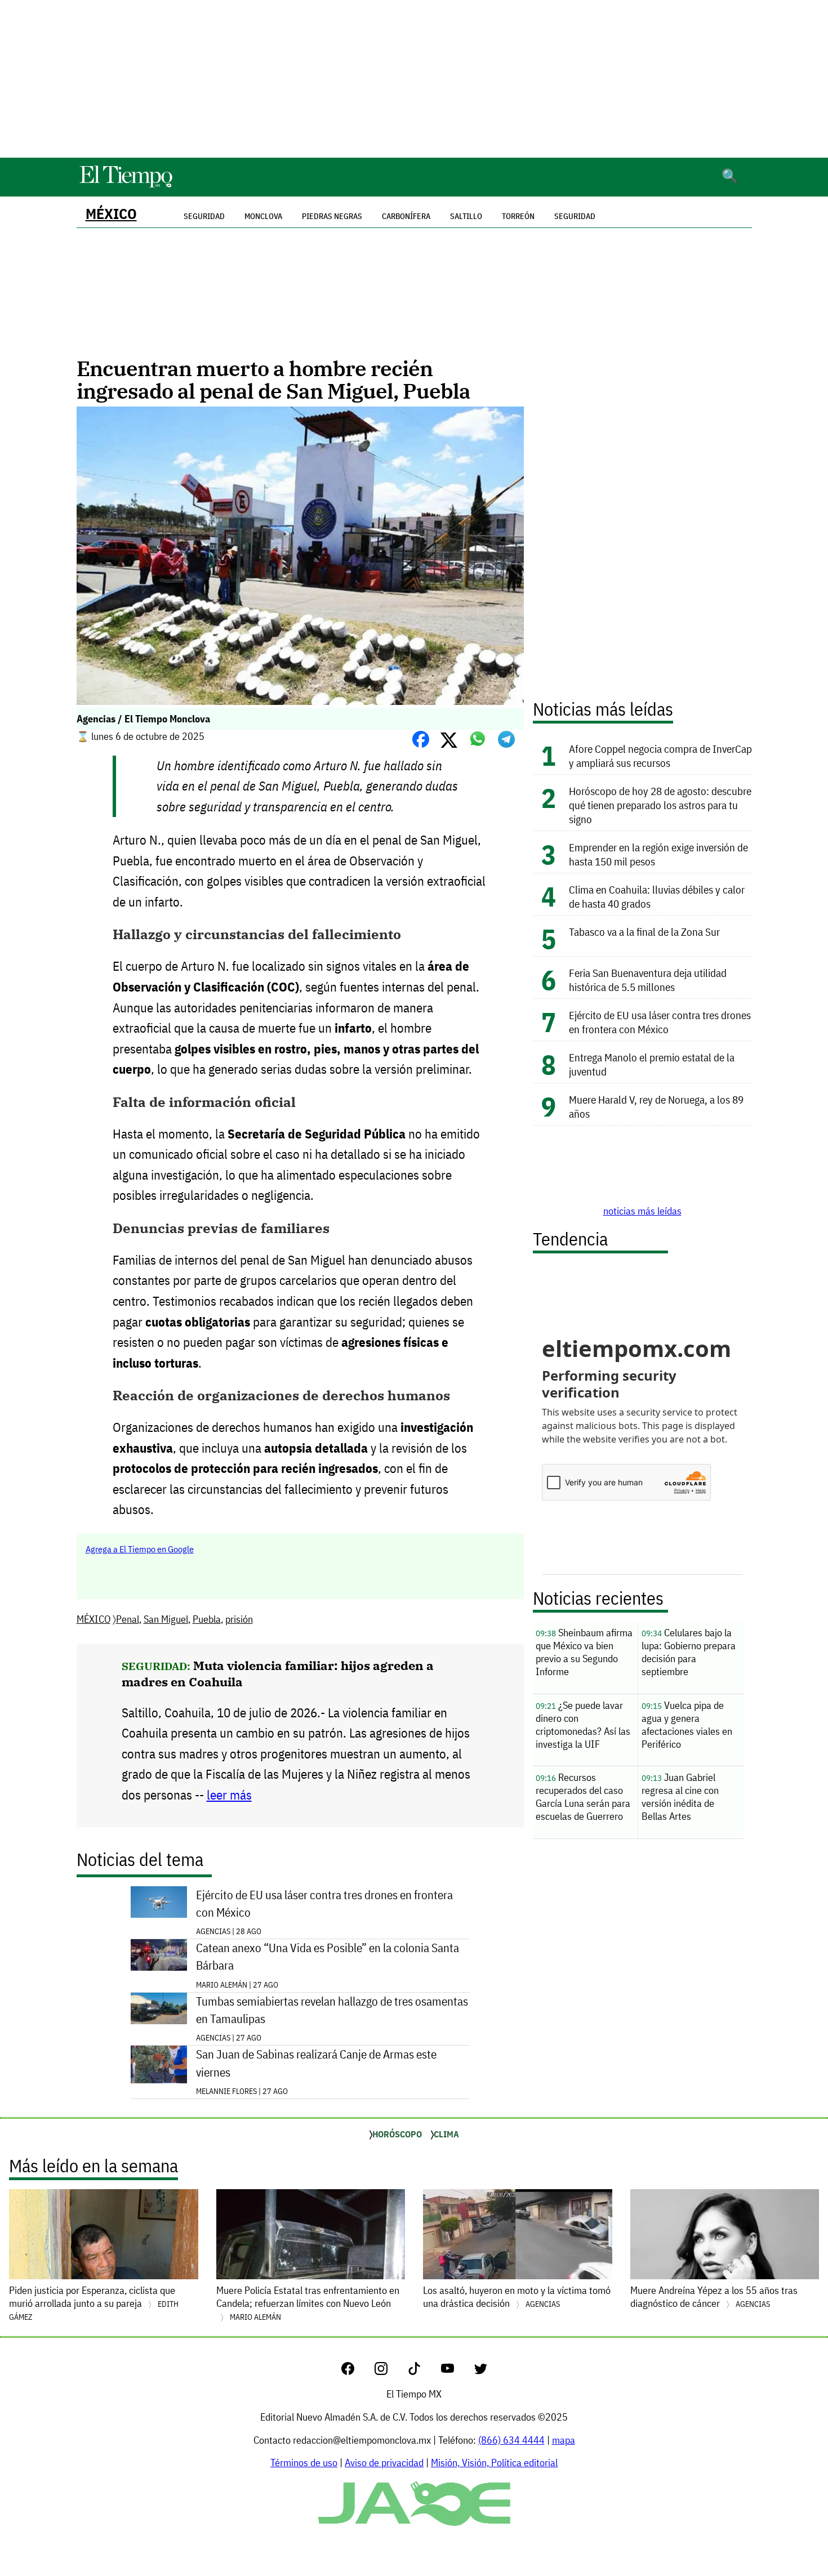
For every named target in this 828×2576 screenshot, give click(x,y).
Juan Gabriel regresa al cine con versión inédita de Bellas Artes (680, 1797)
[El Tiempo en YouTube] (457, 2371)
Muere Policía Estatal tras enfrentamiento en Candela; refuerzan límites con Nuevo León (308, 2303)
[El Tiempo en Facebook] (357, 2371)
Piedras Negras (332, 216)
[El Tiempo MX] (126, 186)
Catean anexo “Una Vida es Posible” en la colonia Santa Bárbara (328, 1957)
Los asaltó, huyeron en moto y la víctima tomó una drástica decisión (517, 2297)
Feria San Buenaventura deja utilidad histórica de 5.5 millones (648, 980)
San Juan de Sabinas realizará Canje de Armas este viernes (316, 2063)
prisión (239, 1619)
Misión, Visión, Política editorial (494, 2463)
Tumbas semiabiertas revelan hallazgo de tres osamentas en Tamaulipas (332, 2010)
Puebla (207, 1619)
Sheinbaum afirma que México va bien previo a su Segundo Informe (584, 1652)
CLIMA (446, 2134)
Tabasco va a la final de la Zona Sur (644, 932)
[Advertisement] (414, 79)
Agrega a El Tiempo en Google (140, 1549)
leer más (229, 1795)
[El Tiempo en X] (481, 2371)
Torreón (518, 216)
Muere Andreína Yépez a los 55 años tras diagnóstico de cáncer (714, 2297)
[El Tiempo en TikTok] (423, 2371)
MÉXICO (111, 214)
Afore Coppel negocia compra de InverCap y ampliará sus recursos (660, 756)
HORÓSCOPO (397, 2134)
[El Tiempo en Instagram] (390, 2371)
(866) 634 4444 (511, 2440)
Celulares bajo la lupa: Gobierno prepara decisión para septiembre (689, 1652)
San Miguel (166, 1619)
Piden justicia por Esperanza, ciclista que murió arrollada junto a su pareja (94, 2303)
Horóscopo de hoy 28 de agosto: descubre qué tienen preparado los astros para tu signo (660, 805)
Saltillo (466, 216)
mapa (564, 2440)
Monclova (263, 216)
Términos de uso (304, 2463)
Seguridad (575, 216)
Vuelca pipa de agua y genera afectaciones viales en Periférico (687, 1725)
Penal (128, 1619)
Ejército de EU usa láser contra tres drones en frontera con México (324, 1904)
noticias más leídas (642, 1211)
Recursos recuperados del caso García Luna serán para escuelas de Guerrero (583, 1797)
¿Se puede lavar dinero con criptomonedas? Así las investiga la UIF (583, 1725)
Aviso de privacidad (384, 2463)
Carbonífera (406, 216)
